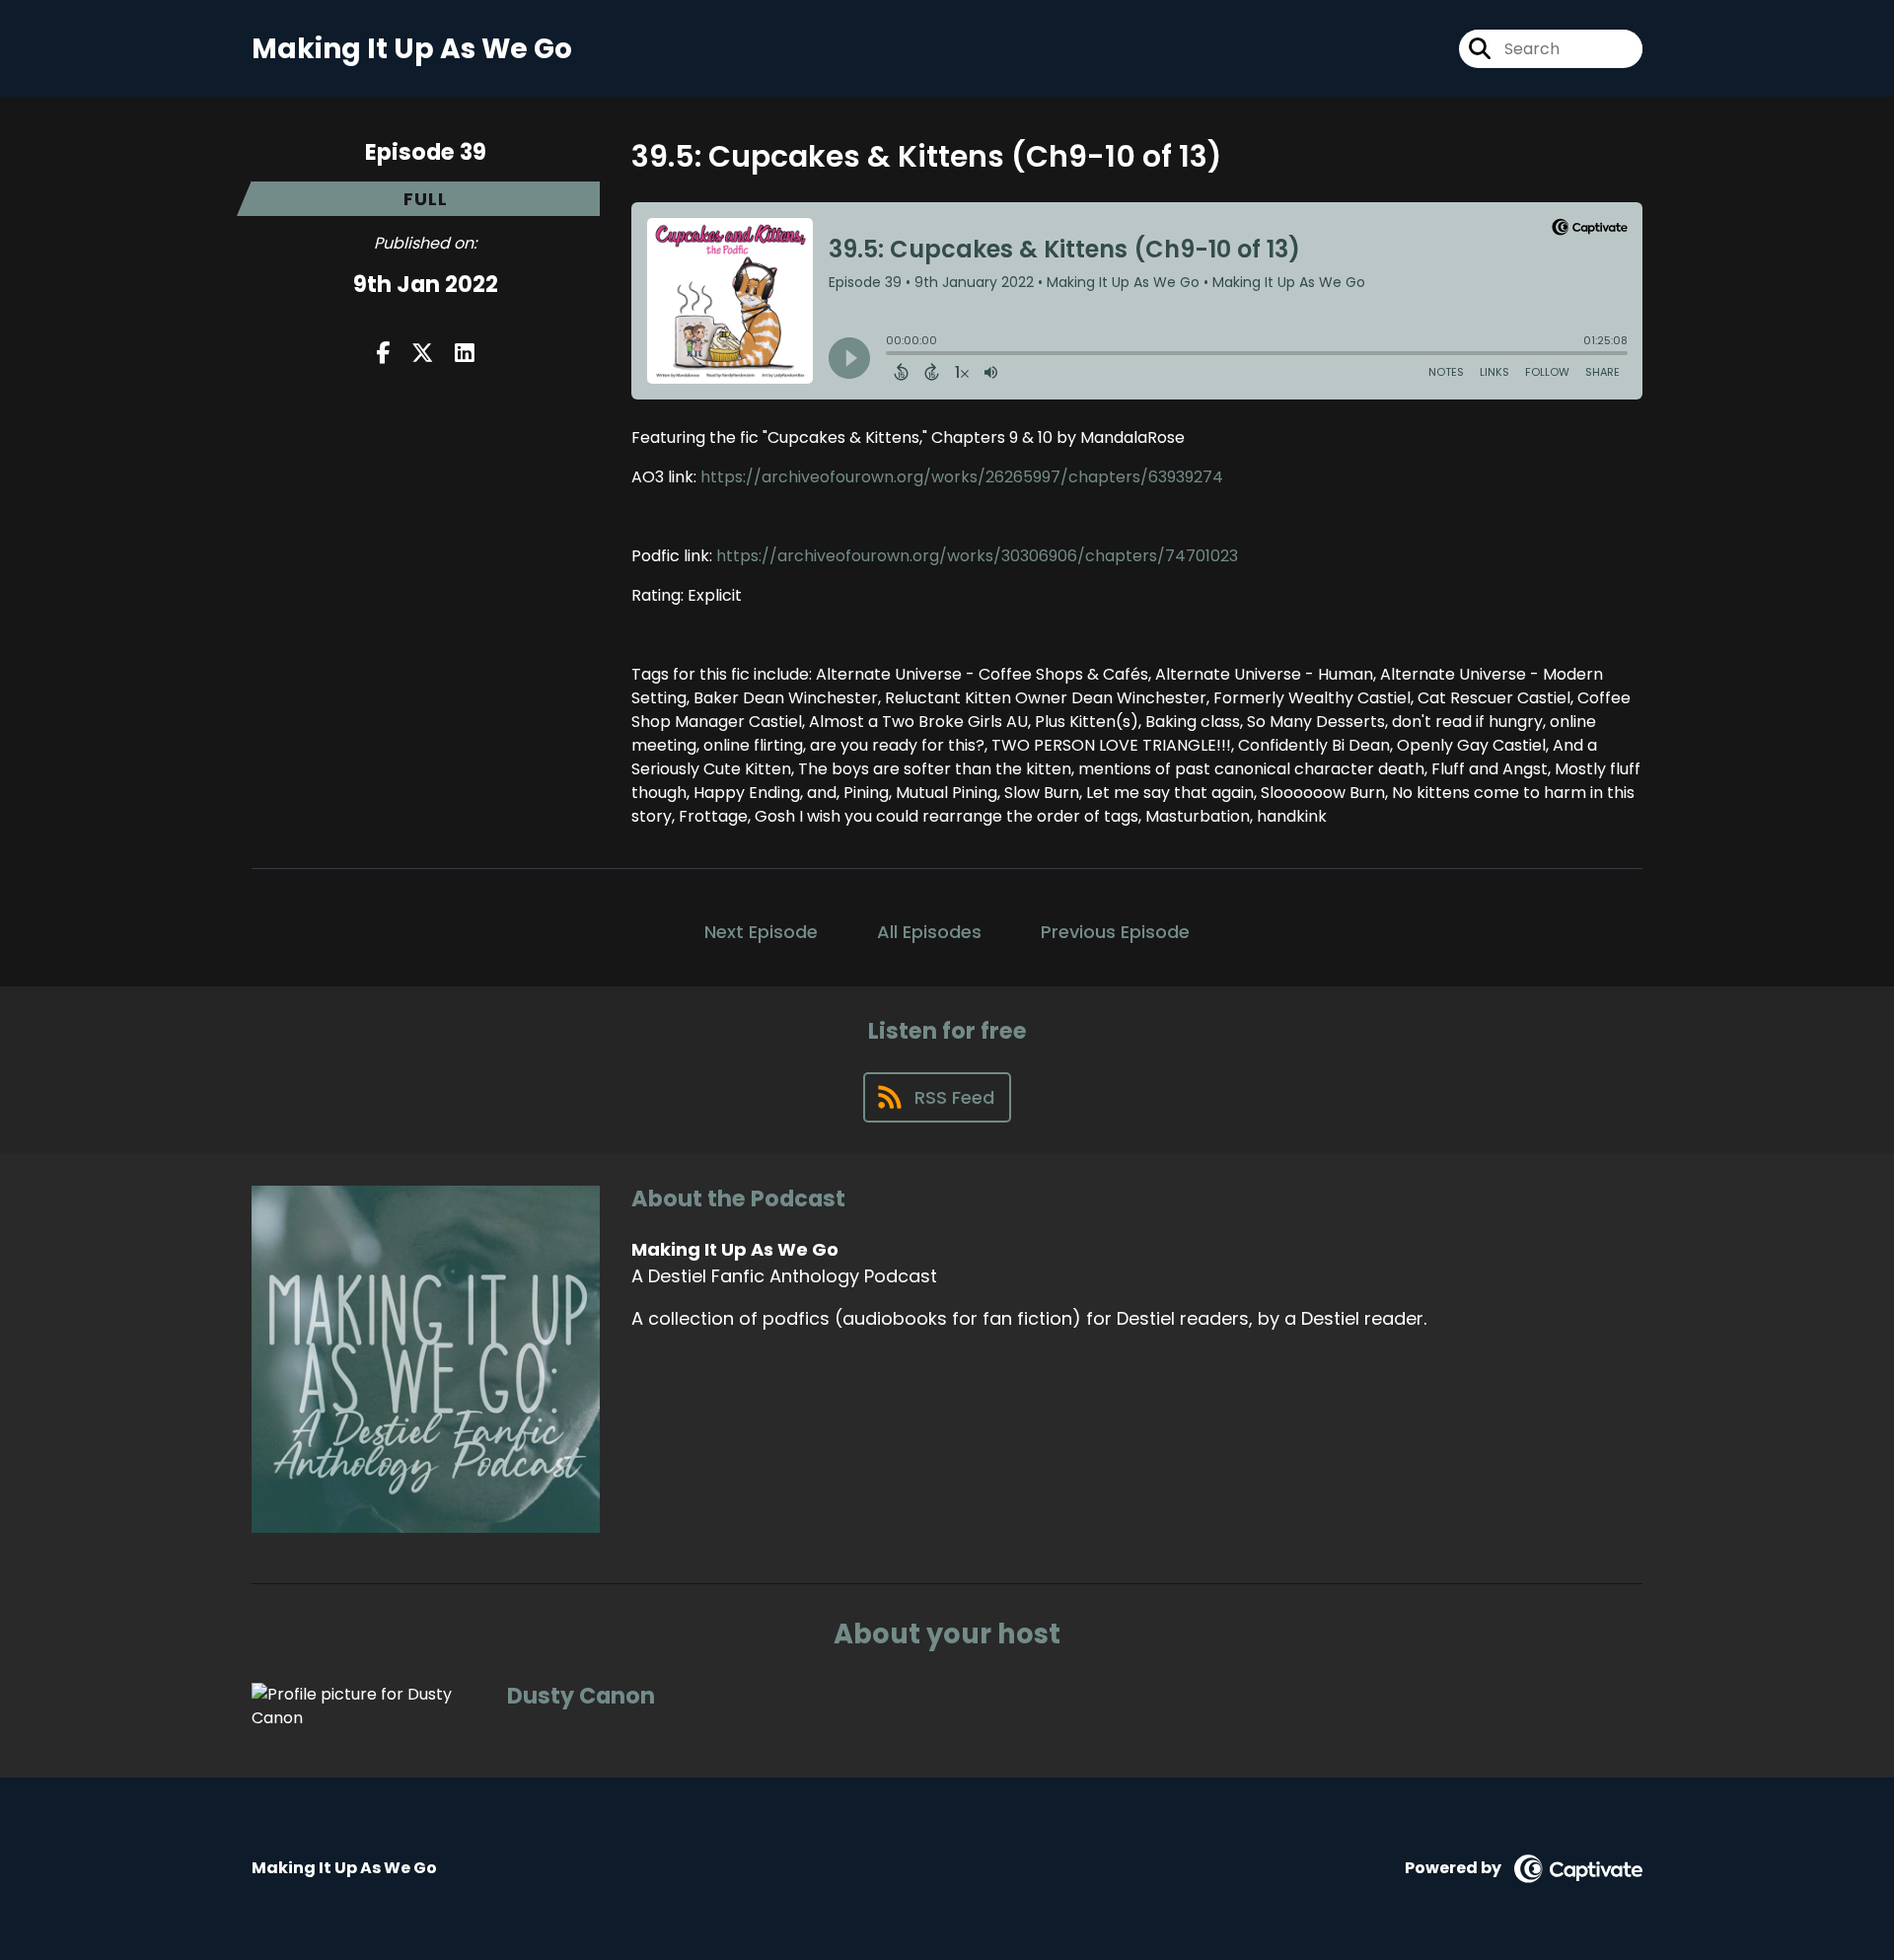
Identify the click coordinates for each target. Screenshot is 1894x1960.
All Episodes (929, 932)
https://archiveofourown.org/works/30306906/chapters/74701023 (977, 556)
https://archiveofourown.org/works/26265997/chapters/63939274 (962, 477)
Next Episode (761, 932)
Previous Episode (1115, 932)
